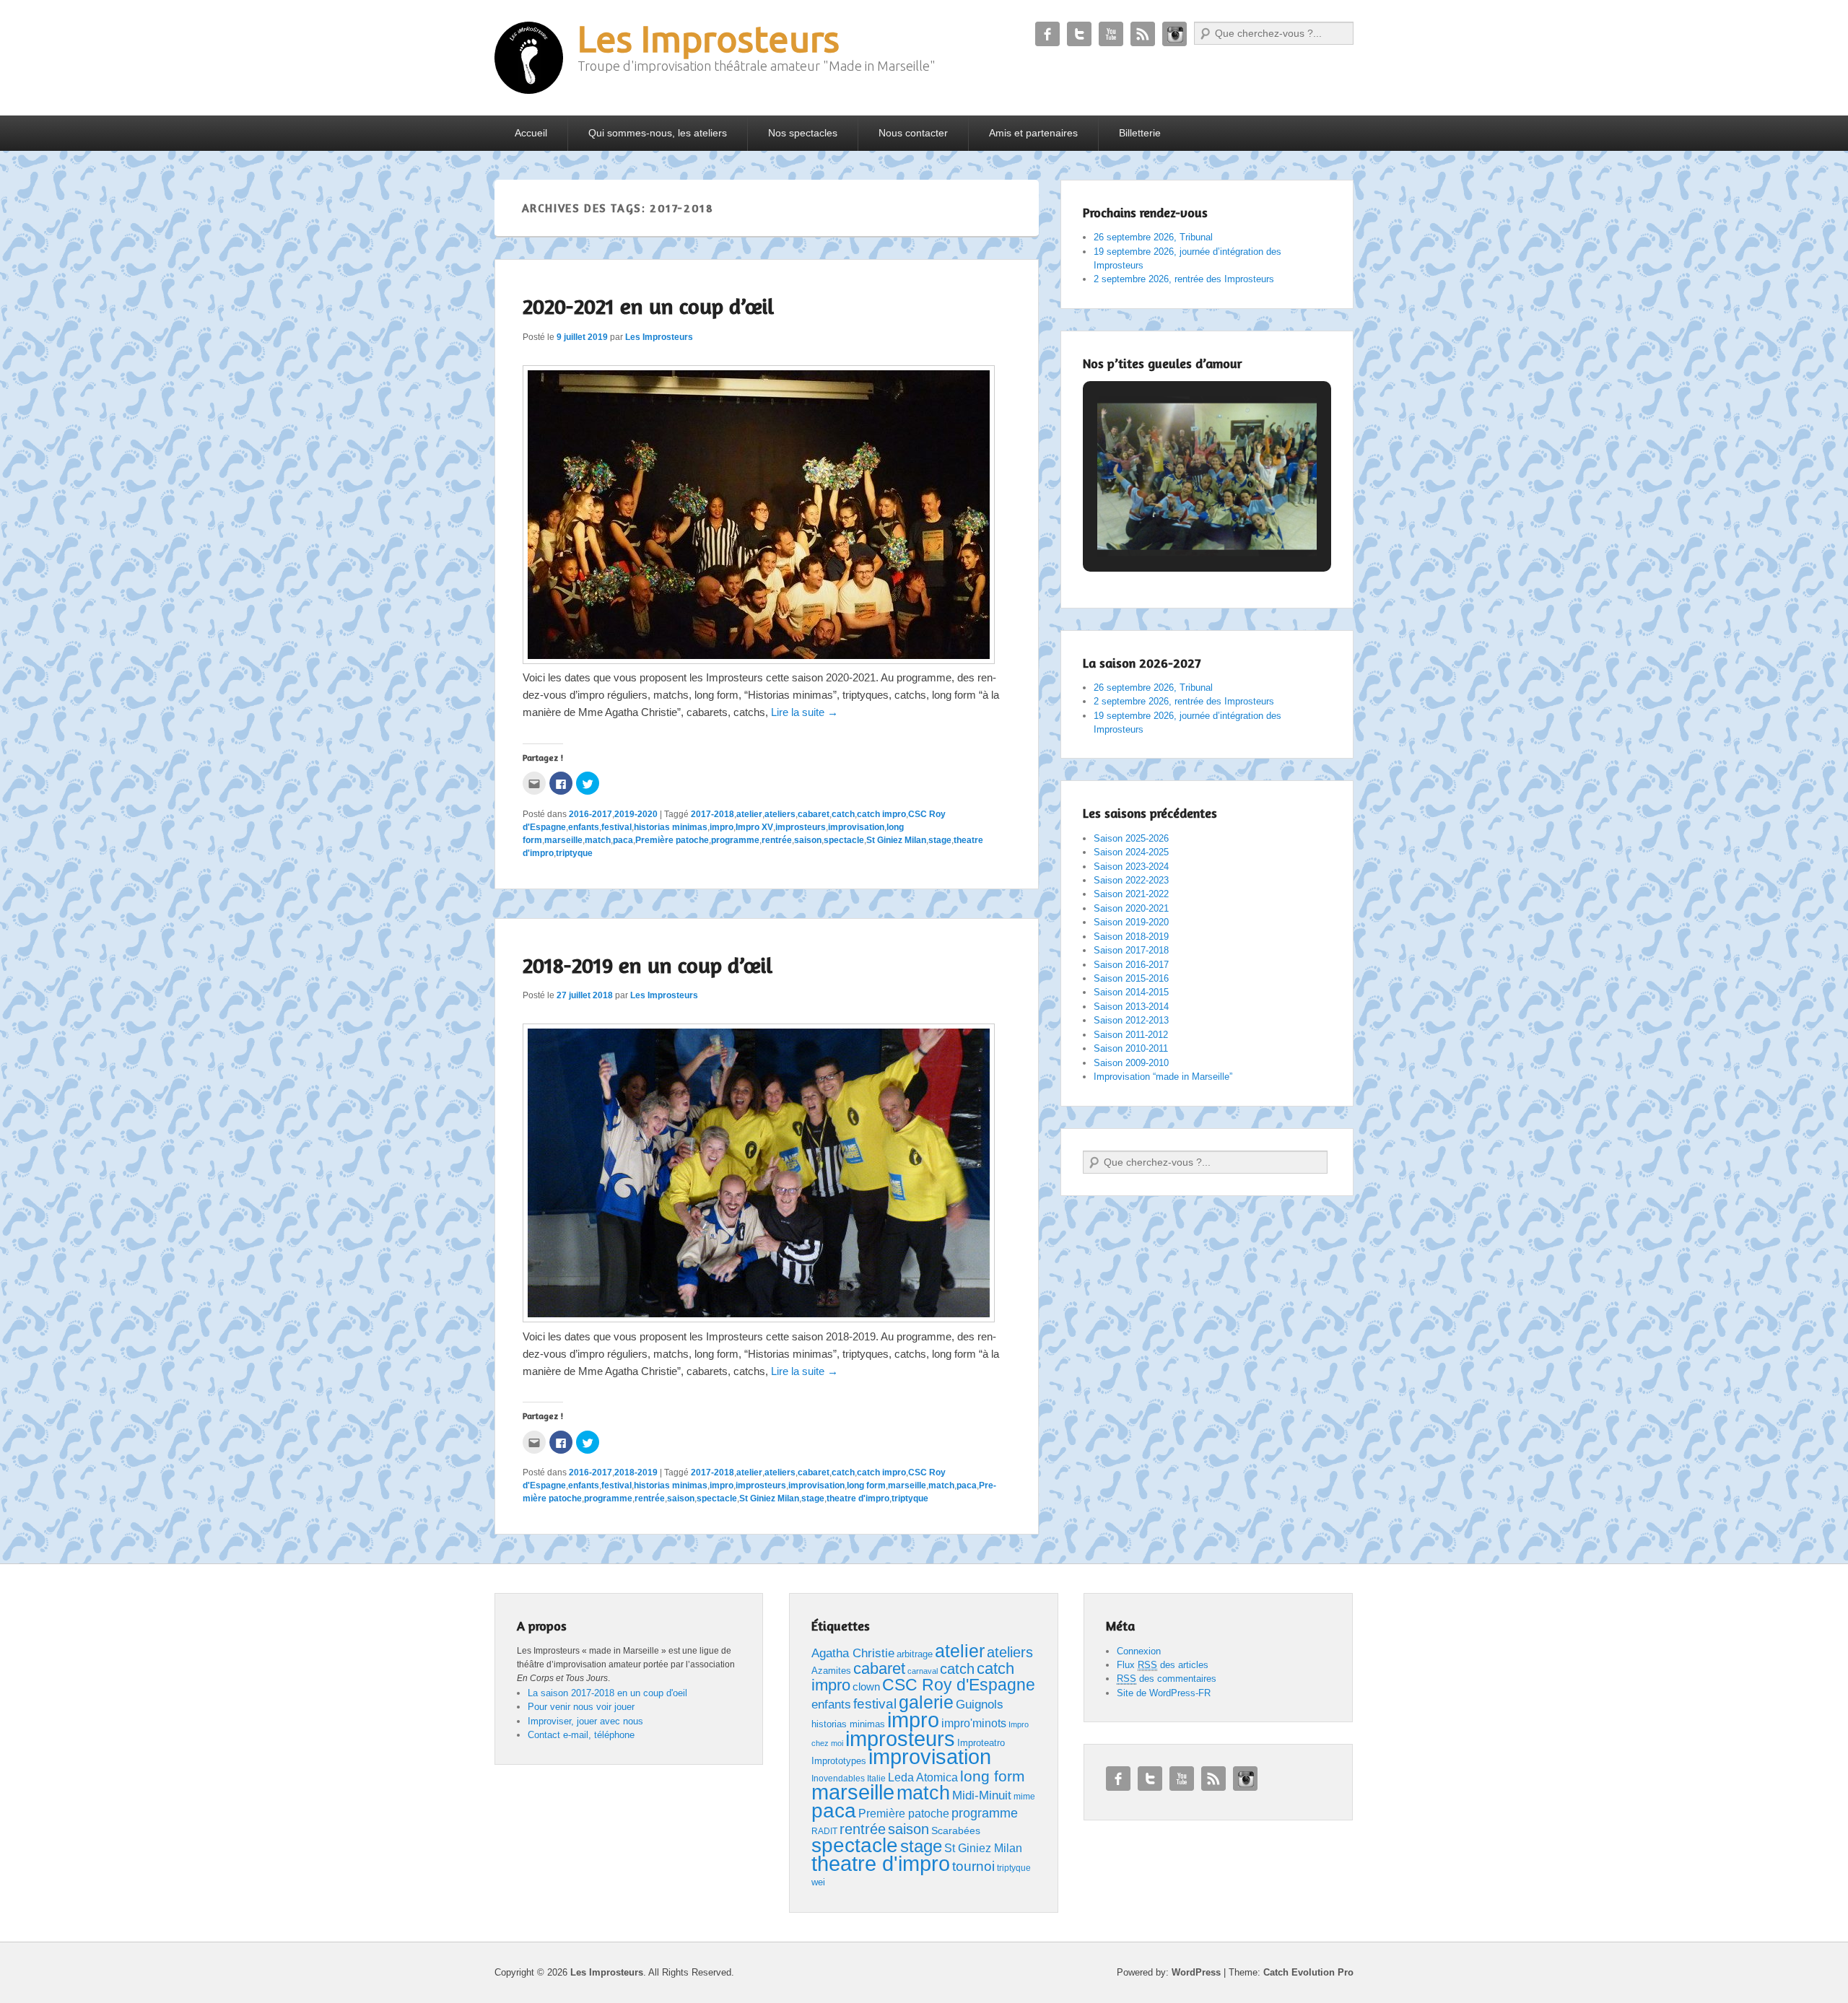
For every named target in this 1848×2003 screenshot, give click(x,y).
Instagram (1174, 34)
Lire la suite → (805, 712)
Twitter (1079, 34)
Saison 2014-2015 (1131, 992)
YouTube (1111, 34)
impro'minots (974, 1723)
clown (866, 1686)
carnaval (923, 1671)
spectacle (844, 840)
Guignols (980, 1705)
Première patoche (672, 840)
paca (623, 840)
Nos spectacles (803, 133)
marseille (563, 840)
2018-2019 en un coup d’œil (648, 965)
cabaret (814, 814)
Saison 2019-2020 (1131, 922)
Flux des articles (1163, 1665)
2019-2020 (636, 814)
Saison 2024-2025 (1131, 852)
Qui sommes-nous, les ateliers (658, 133)
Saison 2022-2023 (1131, 880)
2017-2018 (712, 814)
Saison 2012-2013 (1131, 1020)
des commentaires (1167, 1679)
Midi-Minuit (982, 1795)
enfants (584, 827)
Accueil (531, 133)
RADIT (824, 1831)
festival (616, 827)
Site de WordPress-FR (1164, 1693)
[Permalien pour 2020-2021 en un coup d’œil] (759, 660)
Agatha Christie (853, 1653)
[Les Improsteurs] (529, 58)
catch (843, 814)
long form (866, 1485)
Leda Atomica (923, 1777)
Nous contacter (913, 133)
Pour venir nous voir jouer (581, 1707)
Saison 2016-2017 (1131, 965)
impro (722, 827)
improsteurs (801, 827)
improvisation (856, 827)
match (598, 840)
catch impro (881, 814)
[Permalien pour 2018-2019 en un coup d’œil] (759, 1318)
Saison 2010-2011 (1131, 1048)
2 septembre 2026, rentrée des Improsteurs (1184, 279)
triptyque (574, 853)
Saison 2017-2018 (1131, 950)
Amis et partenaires (1033, 133)
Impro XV (754, 827)
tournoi (973, 1866)
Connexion (1139, 1651)
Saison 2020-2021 (1131, 908)
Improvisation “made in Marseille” (1163, 1077)
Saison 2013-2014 (1131, 1007)
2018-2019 (636, 1472)
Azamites (831, 1671)
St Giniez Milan (896, 840)
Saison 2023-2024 (1131, 867)
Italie (876, 1779)
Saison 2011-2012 (1131, 1035)
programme (735, 840)
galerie (926, 1702)
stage (940, 840)
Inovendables (838, 1779)
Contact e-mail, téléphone (581, 1735)
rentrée (777, 840)
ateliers (780, 814)
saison (808, 840)
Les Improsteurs (709, 38)
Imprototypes (839, 1761)
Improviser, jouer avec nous (585, 1721)
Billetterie (1140, 133)
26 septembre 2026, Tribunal (1153, 237)
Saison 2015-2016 (1131, 978)
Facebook (1047, 34)
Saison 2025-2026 (1131, 838)
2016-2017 (590, 814)
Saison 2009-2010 (1131, 1063)
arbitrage (915, 1654)
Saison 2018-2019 (1131, 937)
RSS (1143, 34)
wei (818, 1882)
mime (1024, 1797)
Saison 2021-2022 (1131, 894)
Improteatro (981, 1743)
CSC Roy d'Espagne (959, 1685)
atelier (749, 814)
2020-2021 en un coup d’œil (648, 306)
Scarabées (956, 1830)
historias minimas (671, 827)
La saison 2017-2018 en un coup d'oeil (607, 1693)
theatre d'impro (858, 1498)
